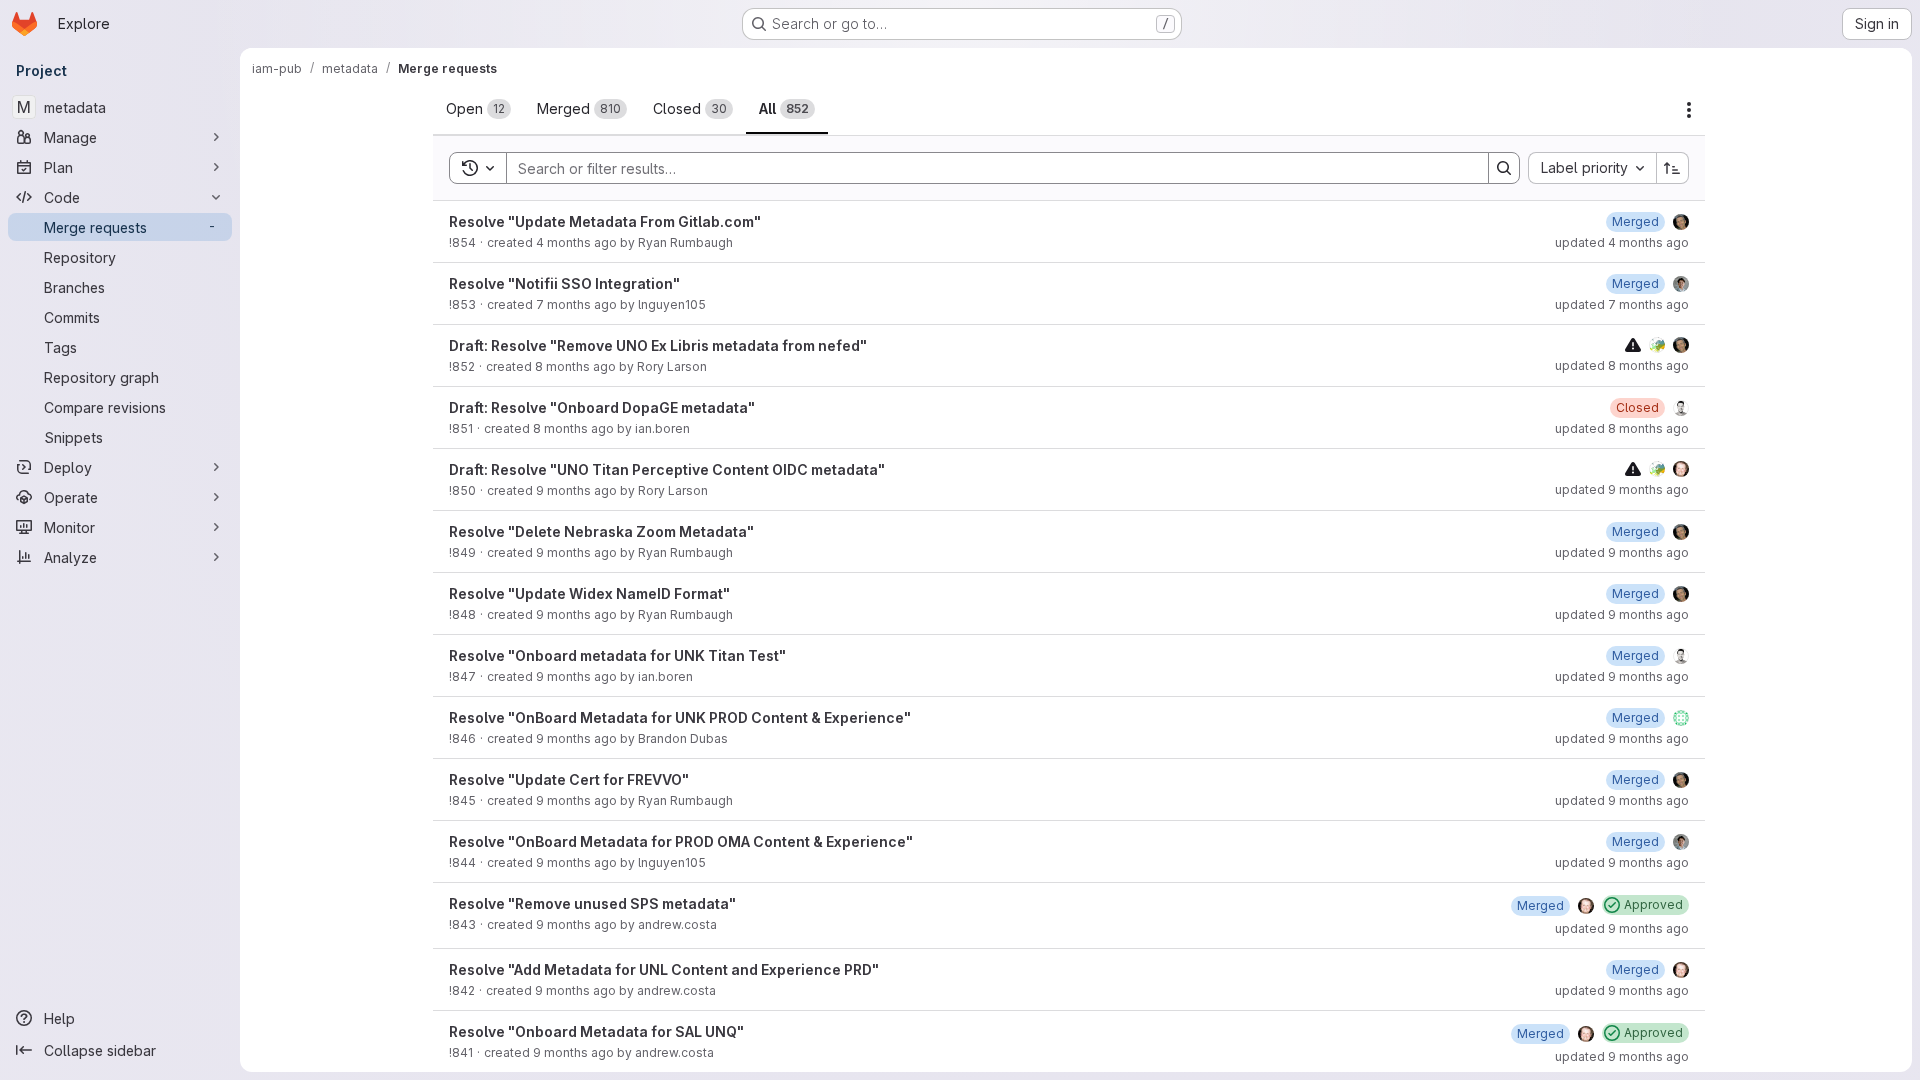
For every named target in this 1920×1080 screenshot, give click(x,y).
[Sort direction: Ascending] (1673, 168)
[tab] (478, 109)
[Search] (1504, 168)
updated (1622, 242)
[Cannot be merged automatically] (1633, 344)
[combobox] (1592, 168)
